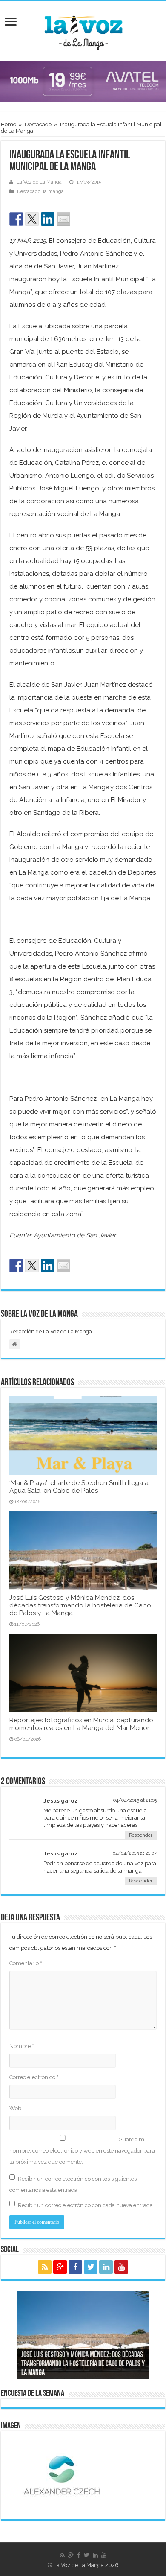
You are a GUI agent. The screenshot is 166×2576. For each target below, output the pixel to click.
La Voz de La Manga (39, 182)
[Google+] (60, 2267)
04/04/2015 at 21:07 (135, 1853)
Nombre (22, 2046)
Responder (141, 1835)
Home (9, 124)
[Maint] (83, 81)
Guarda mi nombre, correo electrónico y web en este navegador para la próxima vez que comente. (82, 2151)
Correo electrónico (34, 2077)
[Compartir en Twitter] (32, 219)
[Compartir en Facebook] (16, 219)
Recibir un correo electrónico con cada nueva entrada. (86, 2205)
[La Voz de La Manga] (83, 29)
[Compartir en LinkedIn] (48, 219)
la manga (53, 191)
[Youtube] (121, 2267)
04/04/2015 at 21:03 (135, 1800)
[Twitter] (91, 2267)
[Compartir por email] (63, 219)
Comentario (26, 1963)
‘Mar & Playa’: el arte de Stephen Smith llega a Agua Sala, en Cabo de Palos (79, 1487)
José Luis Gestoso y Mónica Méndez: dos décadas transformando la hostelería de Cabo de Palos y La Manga (80, 1605)
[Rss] (45, 2267)
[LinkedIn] (106, 2267)
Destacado (38, 124)
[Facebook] (75, 2267)
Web (15, 2108)
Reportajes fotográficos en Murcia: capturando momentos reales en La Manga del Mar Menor (81, 1724)
